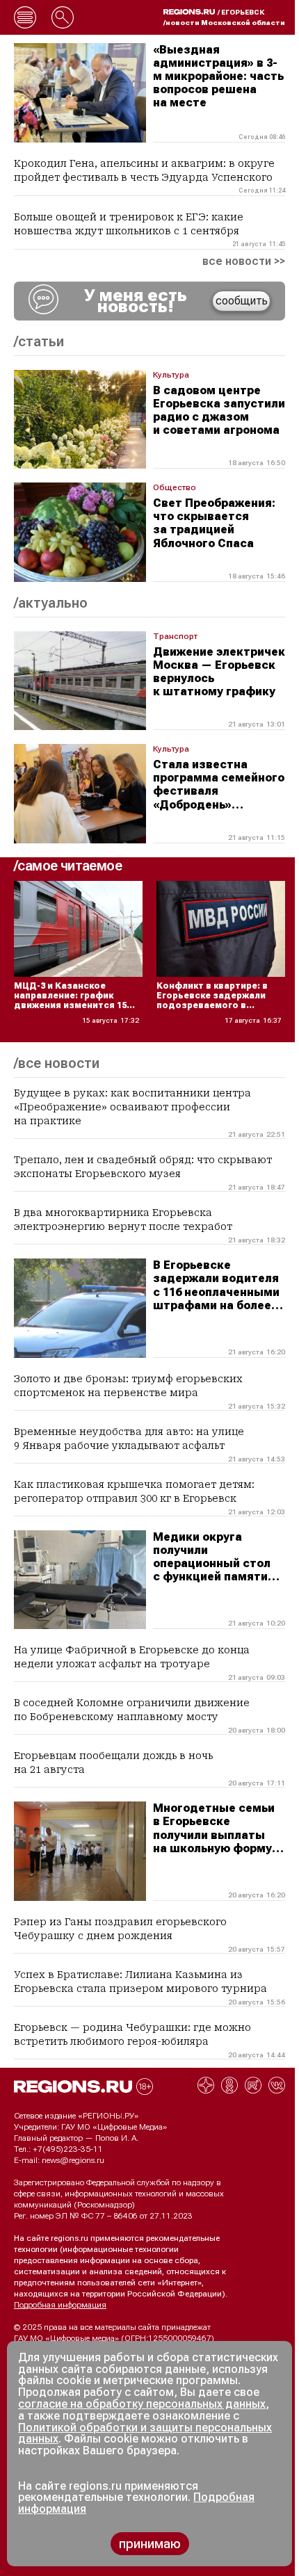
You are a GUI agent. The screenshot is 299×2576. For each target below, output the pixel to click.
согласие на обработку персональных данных (142, 2404)
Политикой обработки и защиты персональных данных (145, 2433)
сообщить (242, 301)
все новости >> (244, 261)
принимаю (150, 2544)
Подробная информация (60, 2305)
